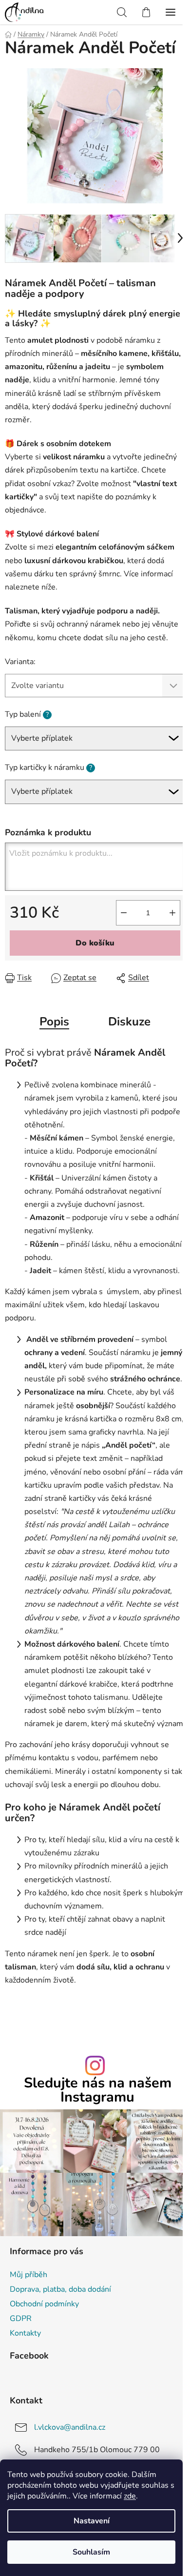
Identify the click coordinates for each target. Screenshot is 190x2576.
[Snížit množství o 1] (124, 913)
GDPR (21, 2319)
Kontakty (25, 2333)
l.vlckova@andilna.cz (70, 2427)
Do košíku (95, 943)
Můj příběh (28, 2275)
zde (130, 2496)
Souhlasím (91, 2552)
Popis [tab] (54, 1022)
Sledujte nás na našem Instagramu (98, 2090)
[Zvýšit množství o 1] (172, 913)
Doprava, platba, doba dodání (60, 2289)
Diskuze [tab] (129, 1022)
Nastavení (92, 2521)
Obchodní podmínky (44, 2304)
